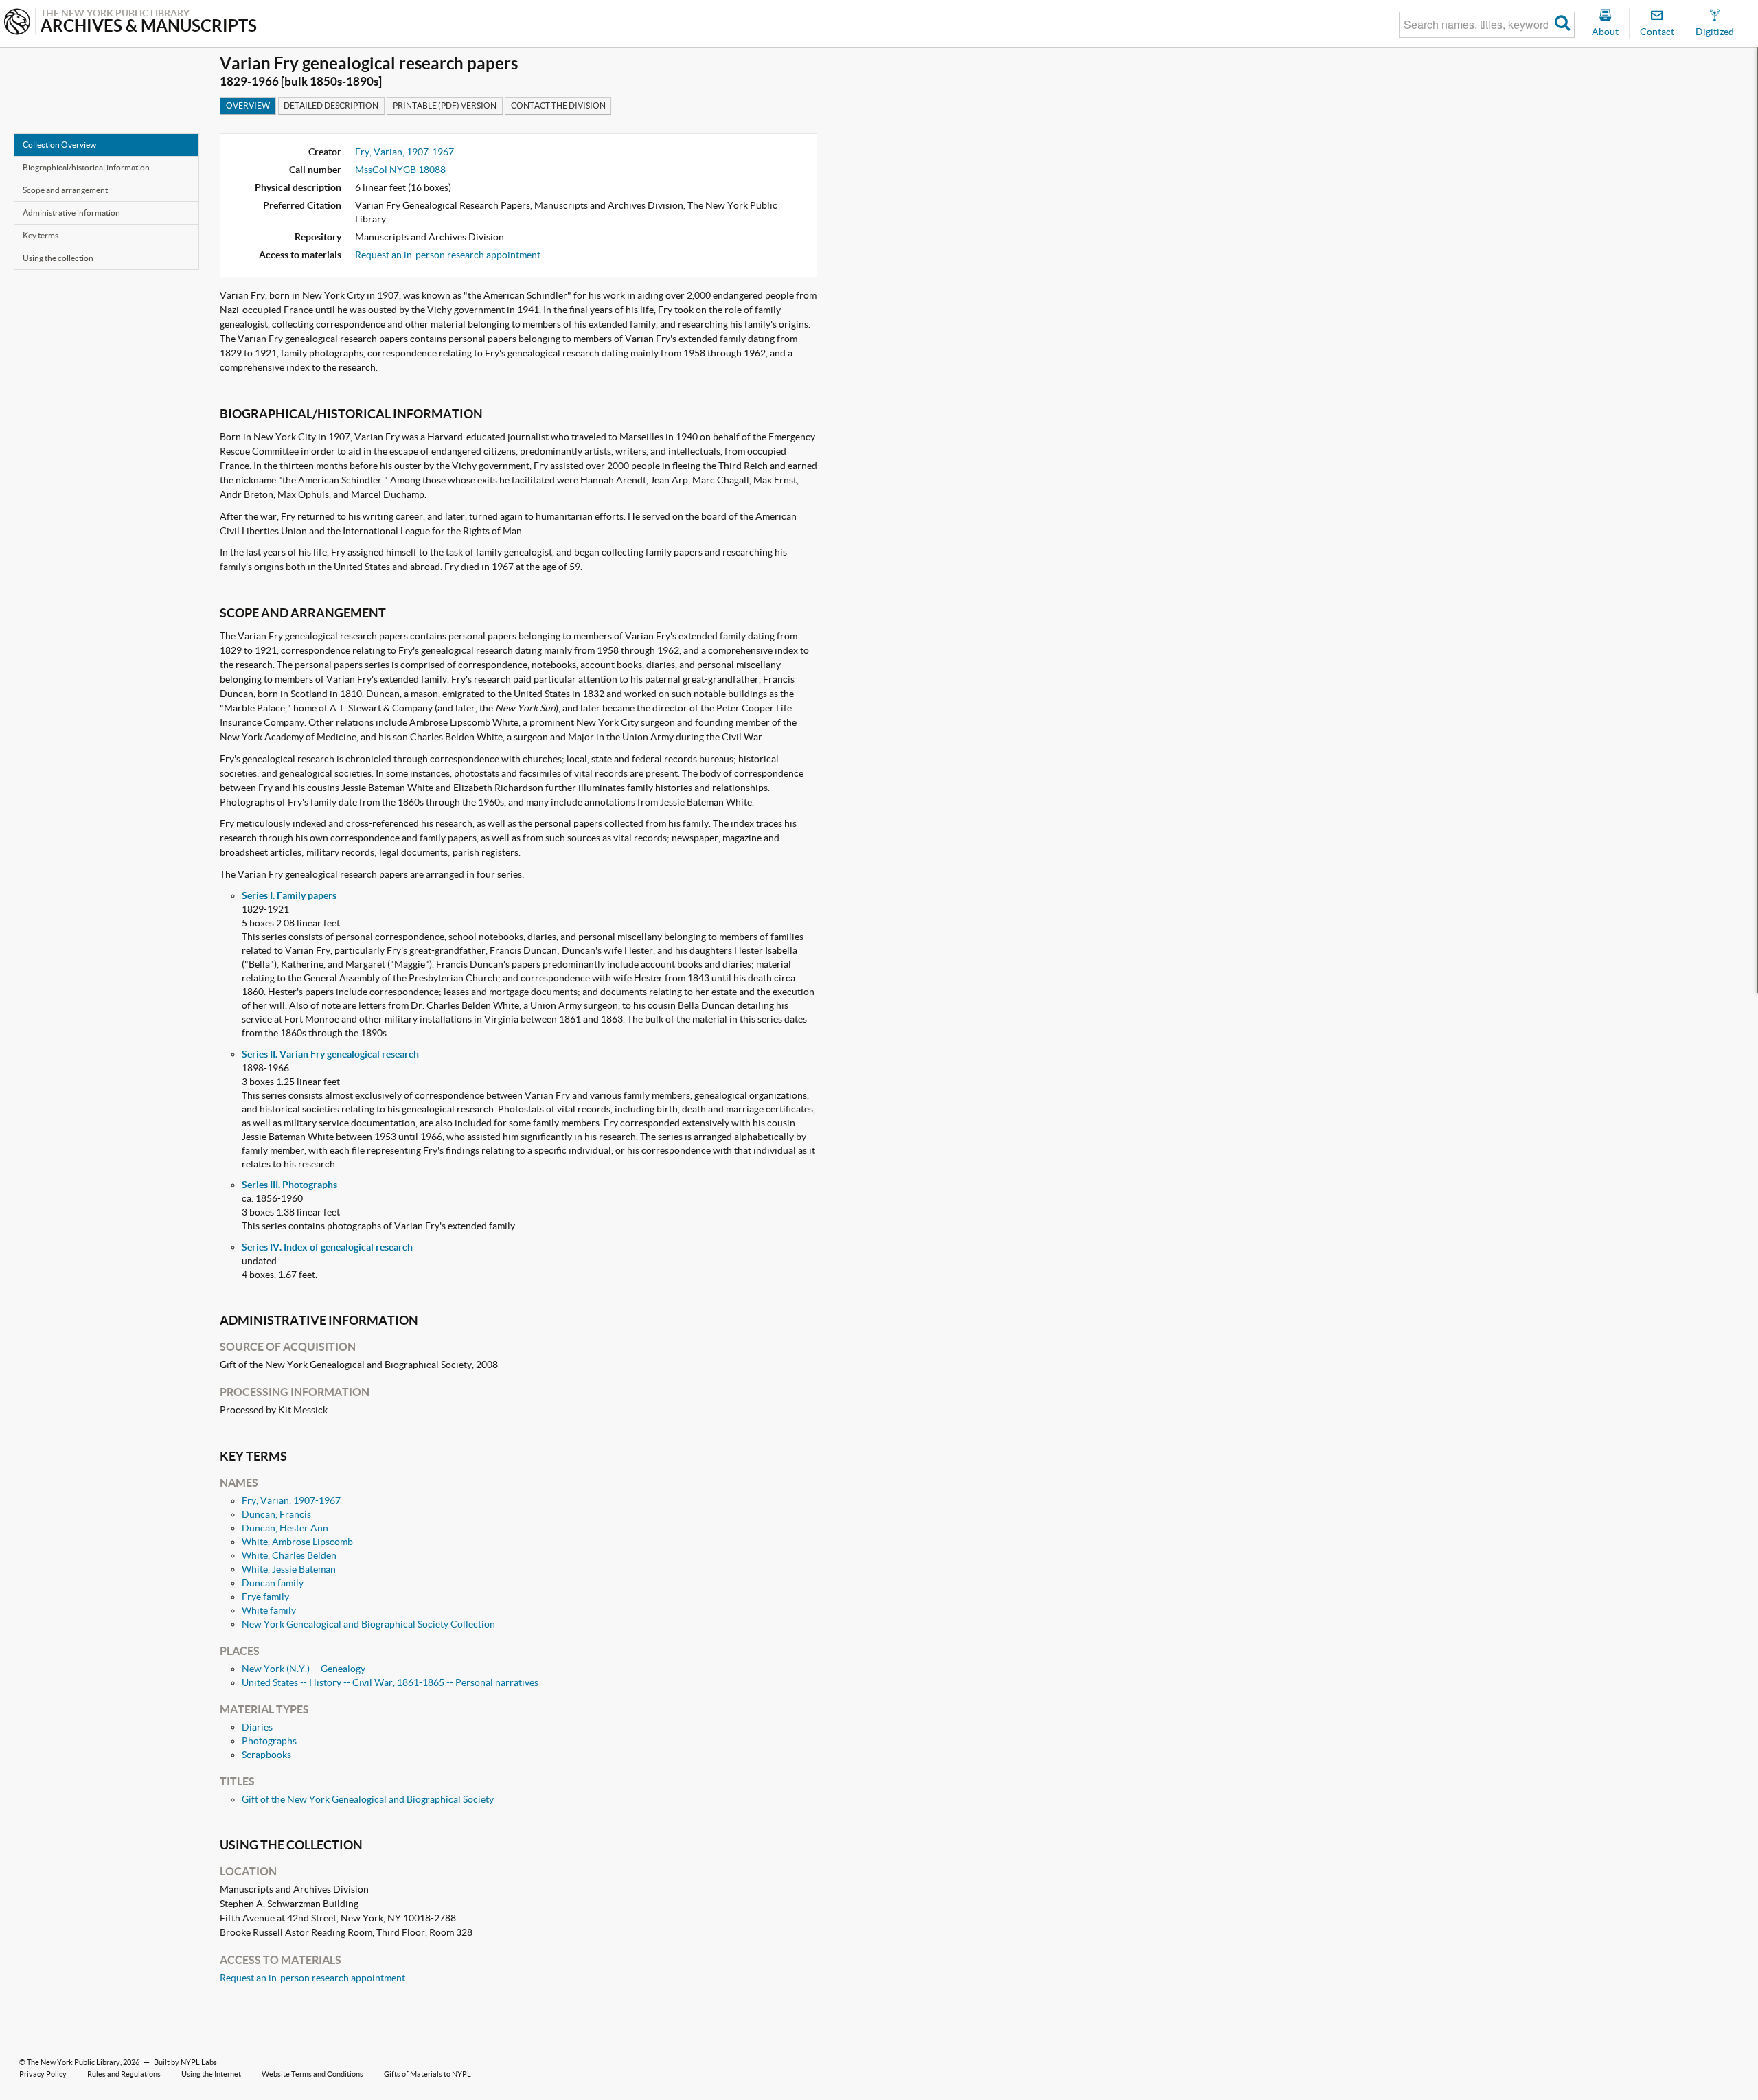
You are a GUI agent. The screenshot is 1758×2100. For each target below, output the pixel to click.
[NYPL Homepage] (17, 23)
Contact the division (558, 105)
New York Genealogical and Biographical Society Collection (368, 1624)
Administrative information (71, 213)
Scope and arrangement (65, 190)
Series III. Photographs (289, 1185)
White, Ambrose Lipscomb (297, 1542)
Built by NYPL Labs (185, 2062)
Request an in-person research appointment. (449, 255)
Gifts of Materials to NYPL (427, 2074)
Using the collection (58, 258)
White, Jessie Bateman (289, 1569)
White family (269, 1610)
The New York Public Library (73, 2062)
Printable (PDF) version (445, 105)
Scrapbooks (266, 1755)
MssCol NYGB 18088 (400, 170)
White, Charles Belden (289, 1555)
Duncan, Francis (276, 1514)
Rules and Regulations (124, 2074)
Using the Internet (211, 2074)
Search (1563, 25)
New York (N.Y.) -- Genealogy (304, 1669)
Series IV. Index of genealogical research (327, 1247)
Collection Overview (59, 145)
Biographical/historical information (86, 167)
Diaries (257, 1727)
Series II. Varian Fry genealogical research (330, 1054)
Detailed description (331, 105)
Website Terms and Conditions (312, 2074)
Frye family (265, 1597)
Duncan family (273, 1583)
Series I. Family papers (289, 895)
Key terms (41, 235)
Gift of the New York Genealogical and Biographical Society (368, 1799)
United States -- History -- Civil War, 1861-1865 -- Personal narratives (390, 1682)
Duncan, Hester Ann (285, 1528)
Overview (248, 105)
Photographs (269, 1741)
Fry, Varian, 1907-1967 (404, 152)
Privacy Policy (43, 2074)
